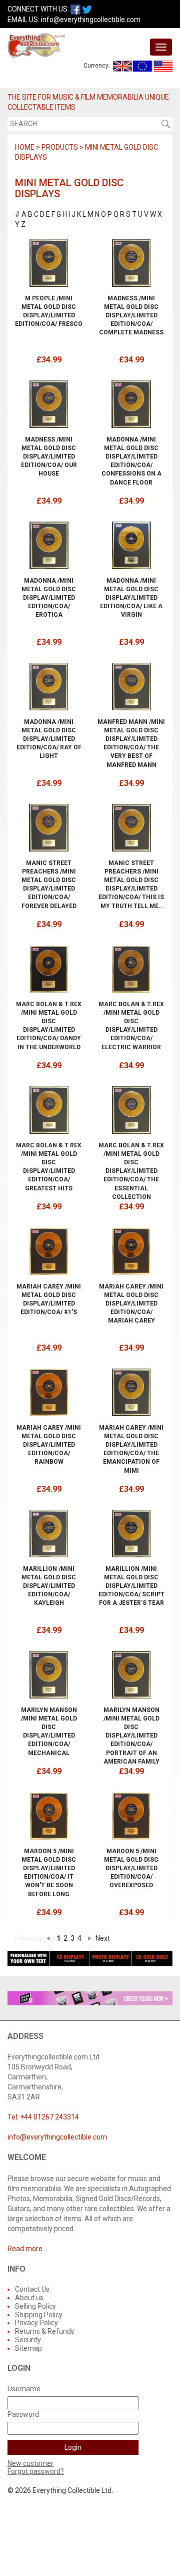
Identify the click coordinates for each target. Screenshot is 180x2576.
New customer (30, 2463)
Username (24, 2389)
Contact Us (32, 2289)
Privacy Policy (36, 2323)
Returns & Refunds (45, 2331)
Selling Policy (35, 2306)
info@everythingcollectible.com (91, 20)
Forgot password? (36, 2471)
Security (28, 2340)
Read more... (27, 2249)
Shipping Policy (39, 2315)
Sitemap (28, 2348)
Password (23, 2414)
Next (103, 1938)
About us (29, 2298)
